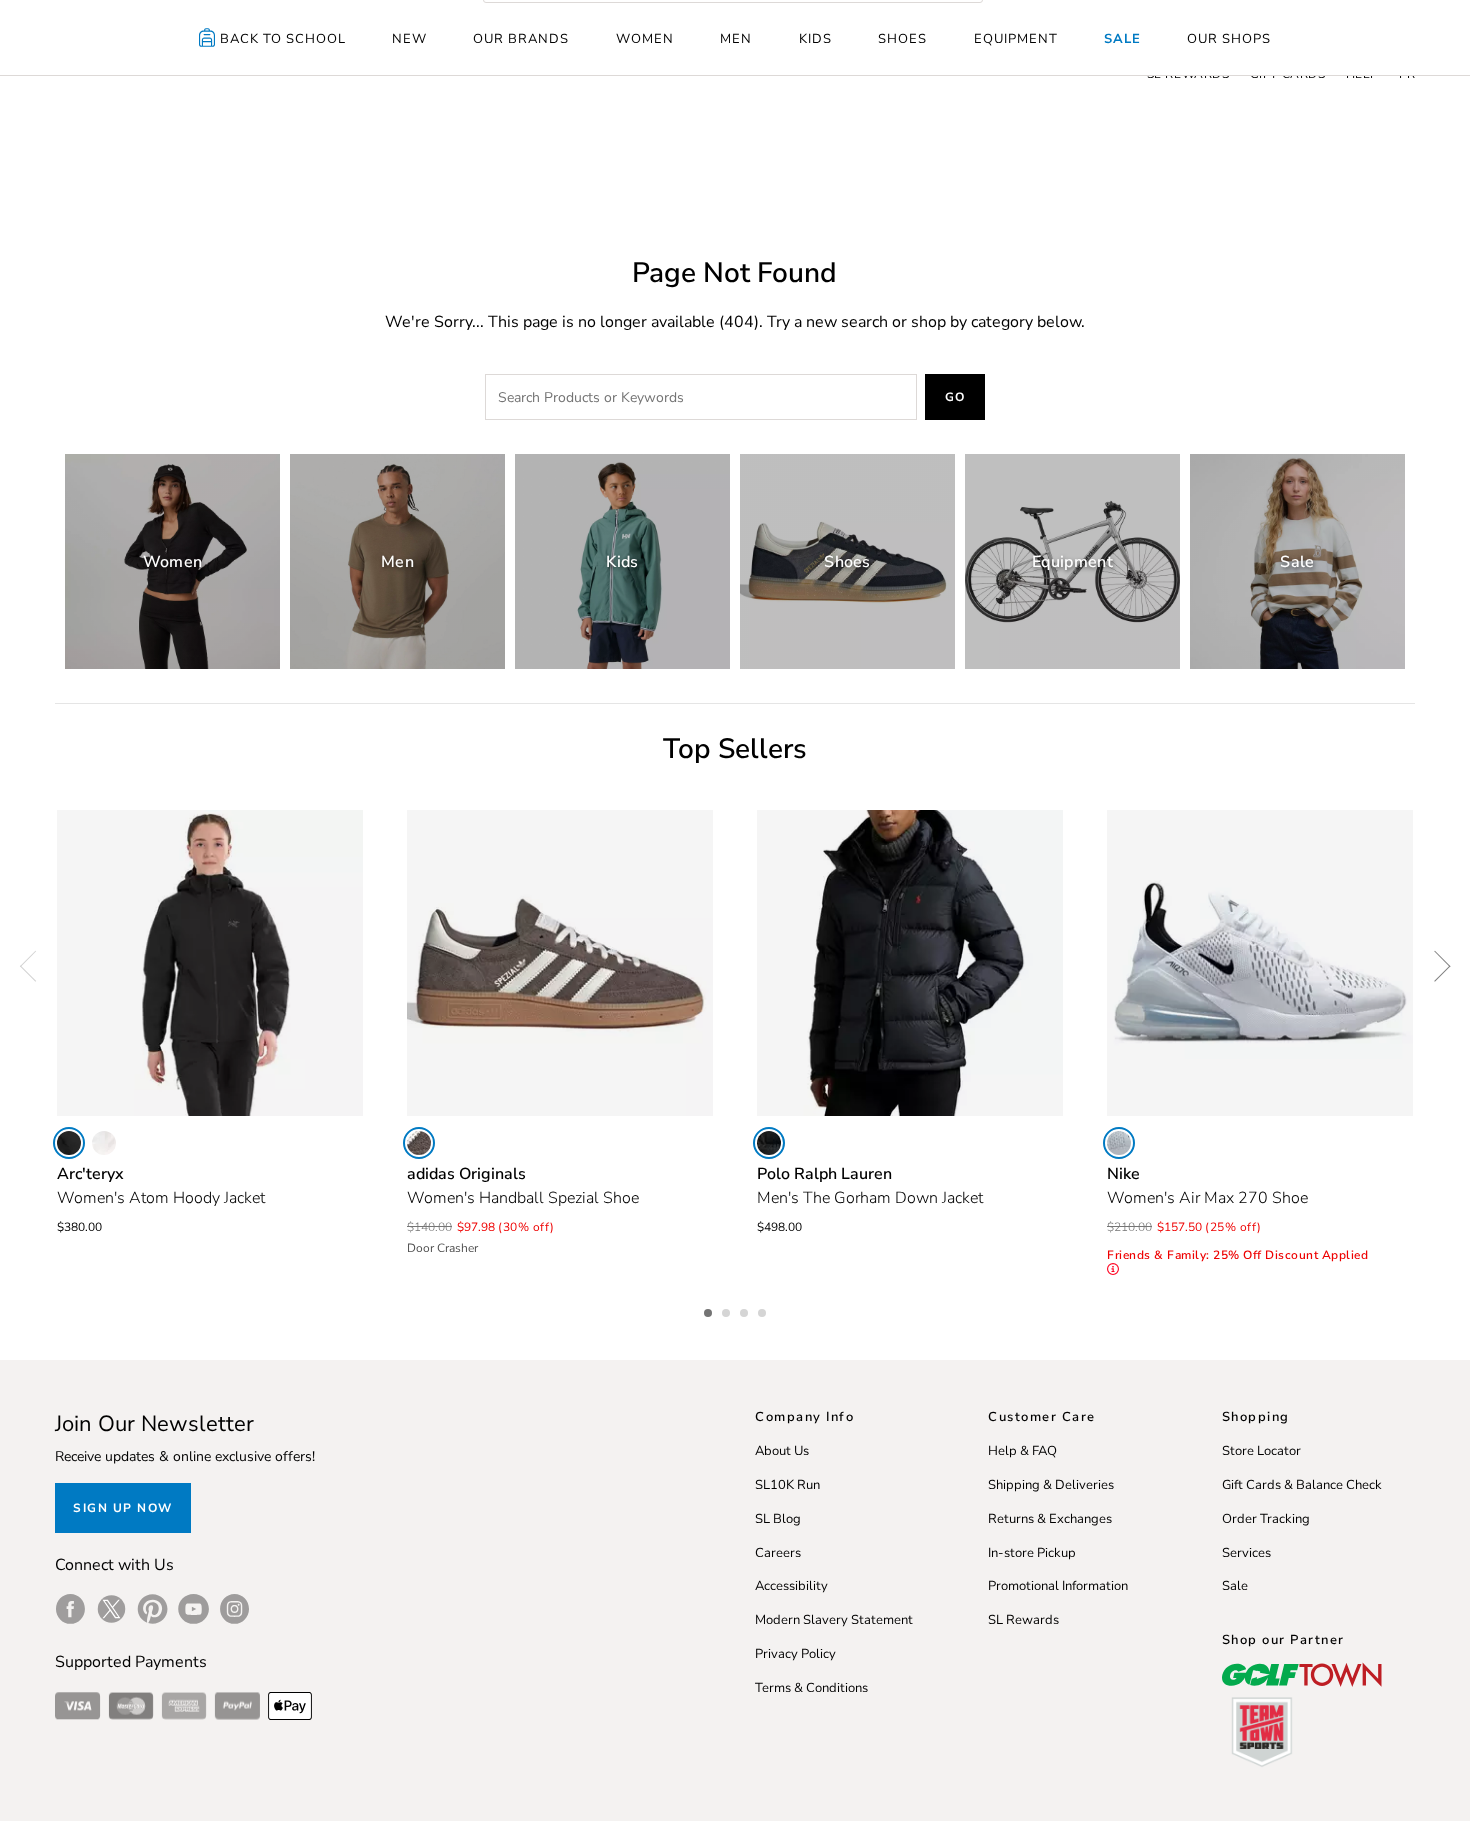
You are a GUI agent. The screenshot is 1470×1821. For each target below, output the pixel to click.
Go (955, 397)
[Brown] (419, 1143)
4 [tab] (764, 1310)
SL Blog (778, 1519)
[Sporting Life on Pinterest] (152, 1609)
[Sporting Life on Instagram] (234, 1609)
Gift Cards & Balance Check (1302, 1485)
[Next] (1435, 966)
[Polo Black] (769, 1143)
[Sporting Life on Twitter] (111, 1609)
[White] (1119, 1143)
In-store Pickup (1032, 1553)
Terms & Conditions (811, 1688)
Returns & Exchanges (1050, 1519)
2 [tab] (728, 1310)
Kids (815, 39)
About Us (782, 1451)
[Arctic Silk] (104, 1143)
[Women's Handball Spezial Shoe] (560, 963)
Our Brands (521, 39)
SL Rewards (1023, 1620)
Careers (778, 1553)
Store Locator (1261, 1451)
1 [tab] (710, 1310)
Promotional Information (1058, 1586)
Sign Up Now (123, 1508)
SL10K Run (787, 1485)
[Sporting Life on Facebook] (70, 1609)
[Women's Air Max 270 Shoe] (1260, 963)
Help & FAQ (1022, 1451)
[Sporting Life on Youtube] (193, 1609)
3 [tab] (746, 1310)
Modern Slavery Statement (834, 1620)
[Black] (69, 1143)
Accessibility (791, 1586)
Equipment (1016, 39)
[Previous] (35, 966)
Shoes (902, 39)
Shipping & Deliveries (1051, 1485)
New (409, 39)
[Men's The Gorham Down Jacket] (910, 963)
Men (736, 39)
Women (645, 39)
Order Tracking (1266, 1519)
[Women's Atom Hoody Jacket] (210, 963)
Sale (1122, 39)
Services (1246, 1553)
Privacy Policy (795, 1654)
